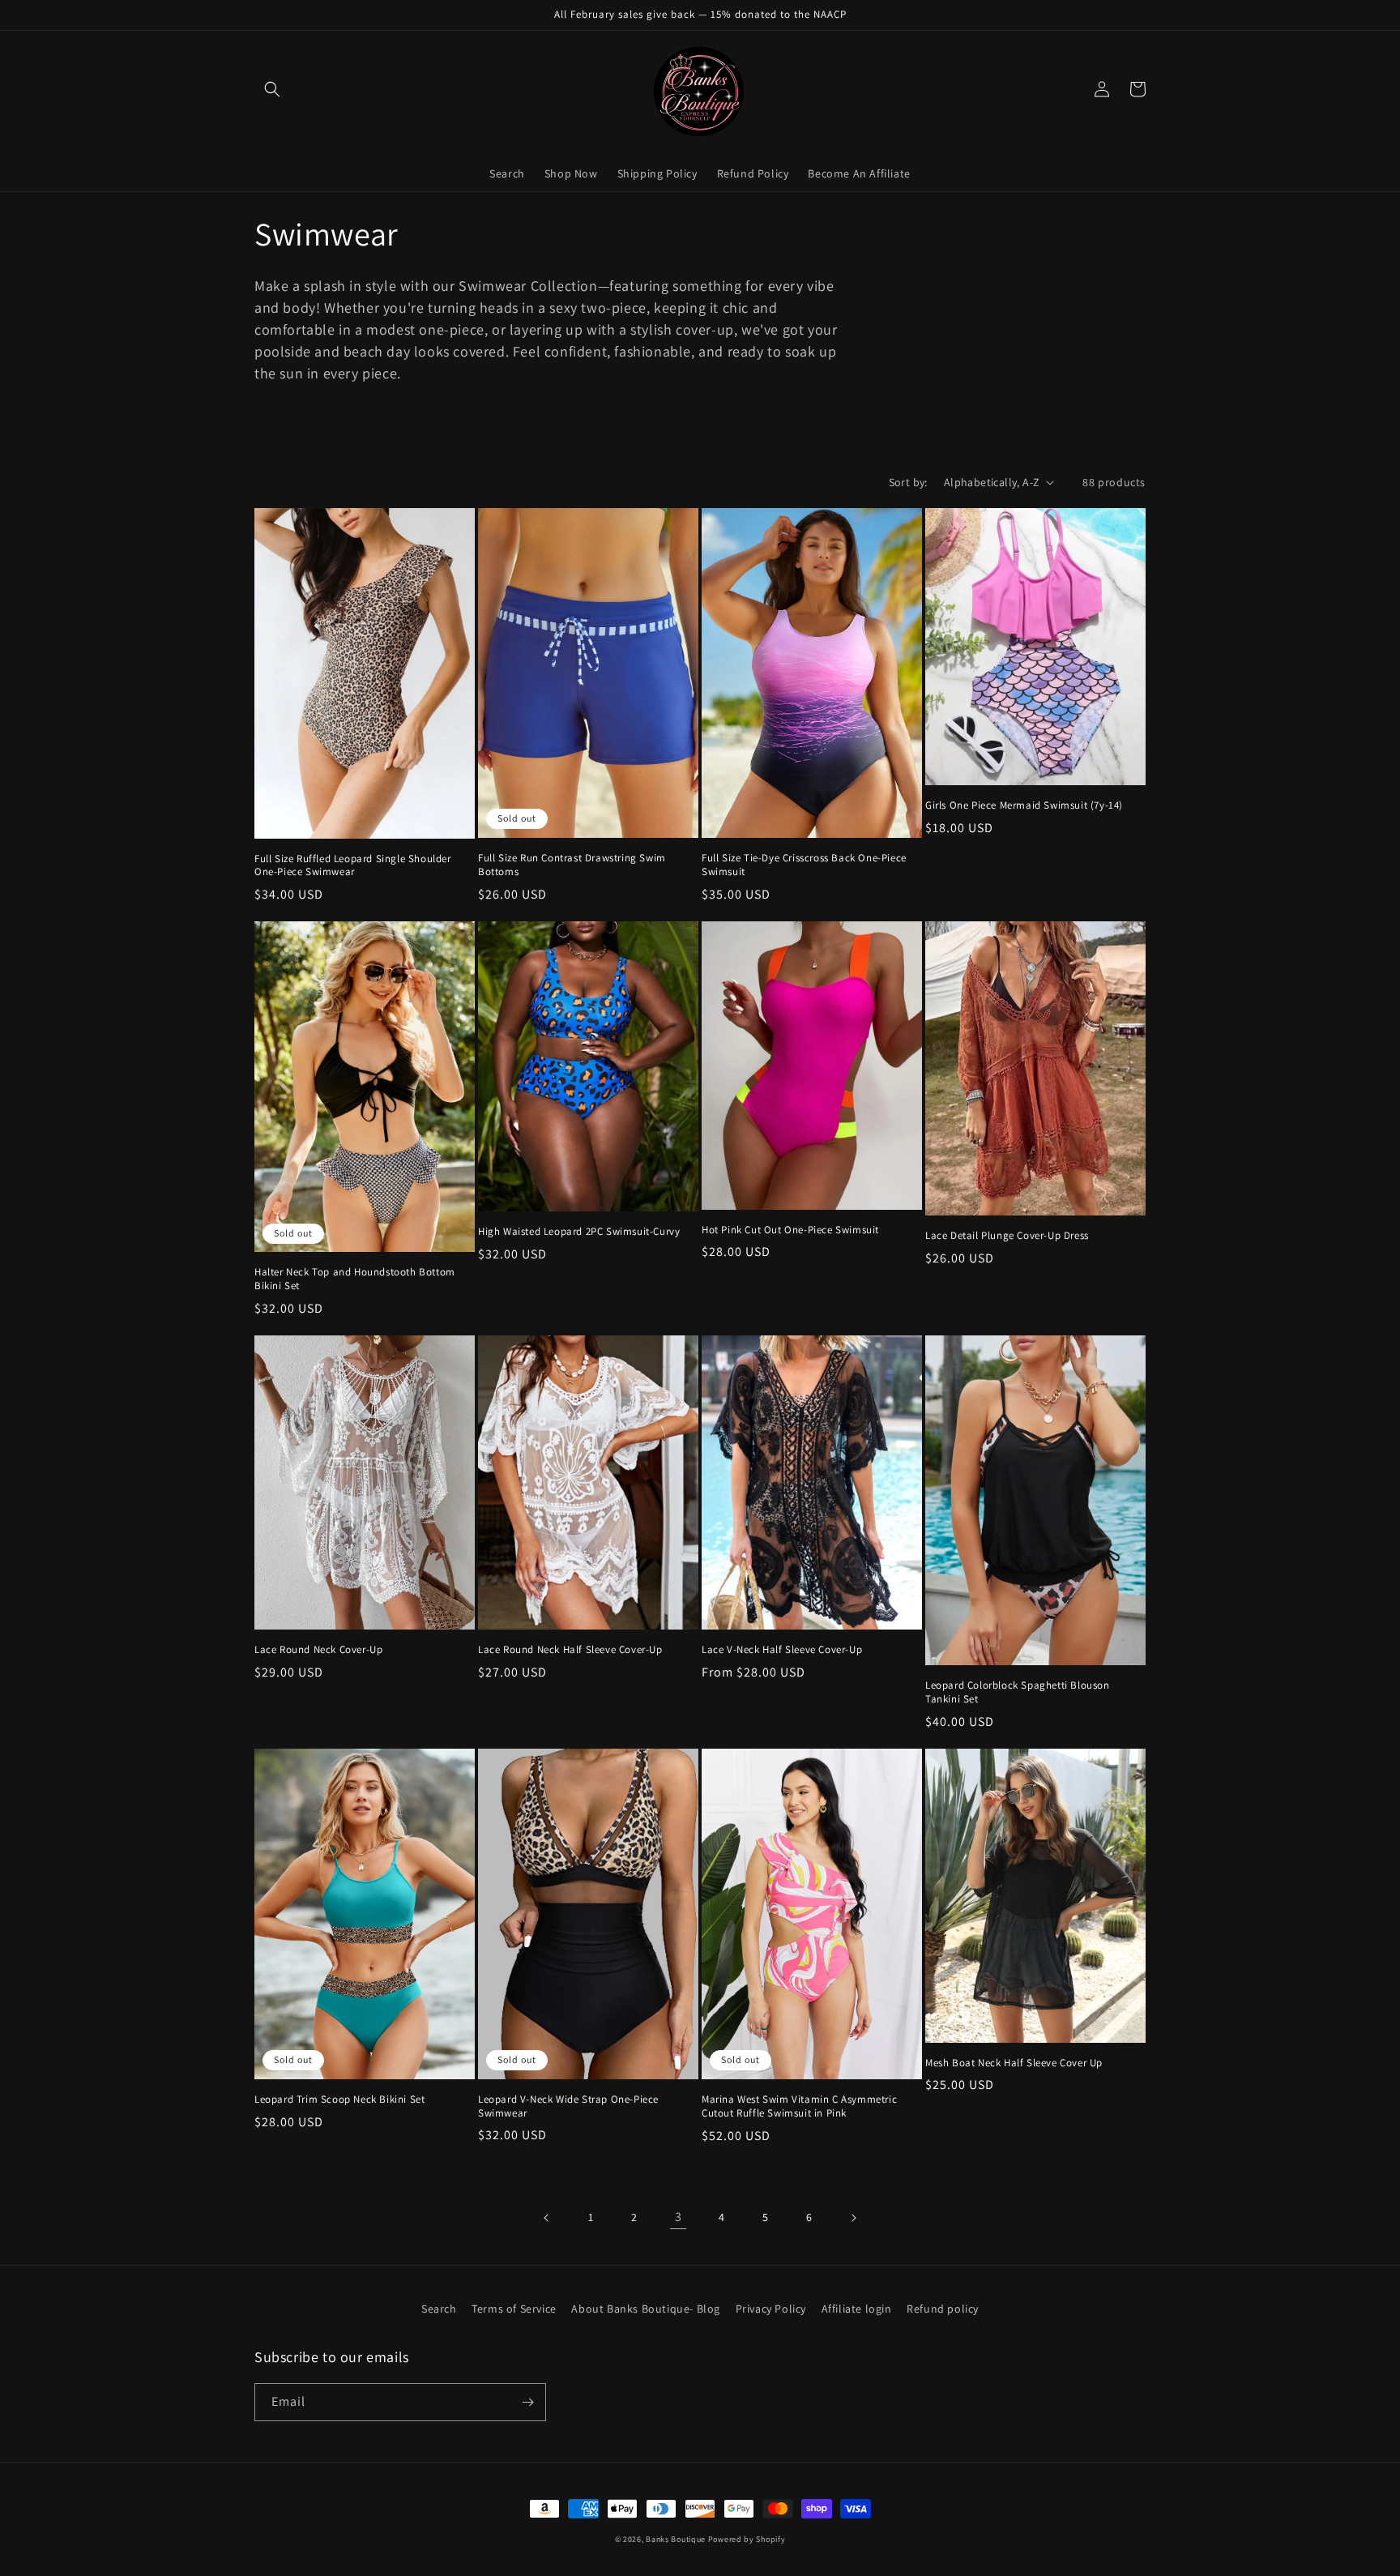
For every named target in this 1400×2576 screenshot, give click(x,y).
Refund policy (943, 2309)
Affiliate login (857, 2309)
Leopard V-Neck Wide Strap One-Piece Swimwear (568, 2106)
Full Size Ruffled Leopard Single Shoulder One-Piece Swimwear (353, 866)
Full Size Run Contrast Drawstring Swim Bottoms (572, 865)
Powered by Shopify (747, 2539)
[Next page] (853, 2218)
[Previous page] (547, 2218)
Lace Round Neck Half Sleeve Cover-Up (570, 1650)
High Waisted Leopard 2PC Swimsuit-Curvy (579, 1232)
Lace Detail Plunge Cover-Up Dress (1007, 1236)
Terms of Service (514, 2309)
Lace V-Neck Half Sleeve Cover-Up (782, 1650)
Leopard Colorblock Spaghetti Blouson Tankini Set (1018, 1692)
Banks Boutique (676, 2539)
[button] (272, 89)
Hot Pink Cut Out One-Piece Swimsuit (790, 1230)
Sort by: (908, 482)
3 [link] (679, 2217)
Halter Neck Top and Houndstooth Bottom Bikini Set (355, 1279)
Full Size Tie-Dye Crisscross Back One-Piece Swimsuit (804, 865)
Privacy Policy (771, 2309)
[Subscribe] (527, 2402)
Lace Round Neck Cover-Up (318, 1650)
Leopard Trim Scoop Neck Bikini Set (339, 2100)
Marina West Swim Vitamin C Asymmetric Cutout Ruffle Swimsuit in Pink (799, 2106)
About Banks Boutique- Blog (646, 2309)
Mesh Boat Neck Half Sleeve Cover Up (1014, 2063)
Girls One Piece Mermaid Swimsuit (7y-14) (1024, 805)
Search (439, 2309)
